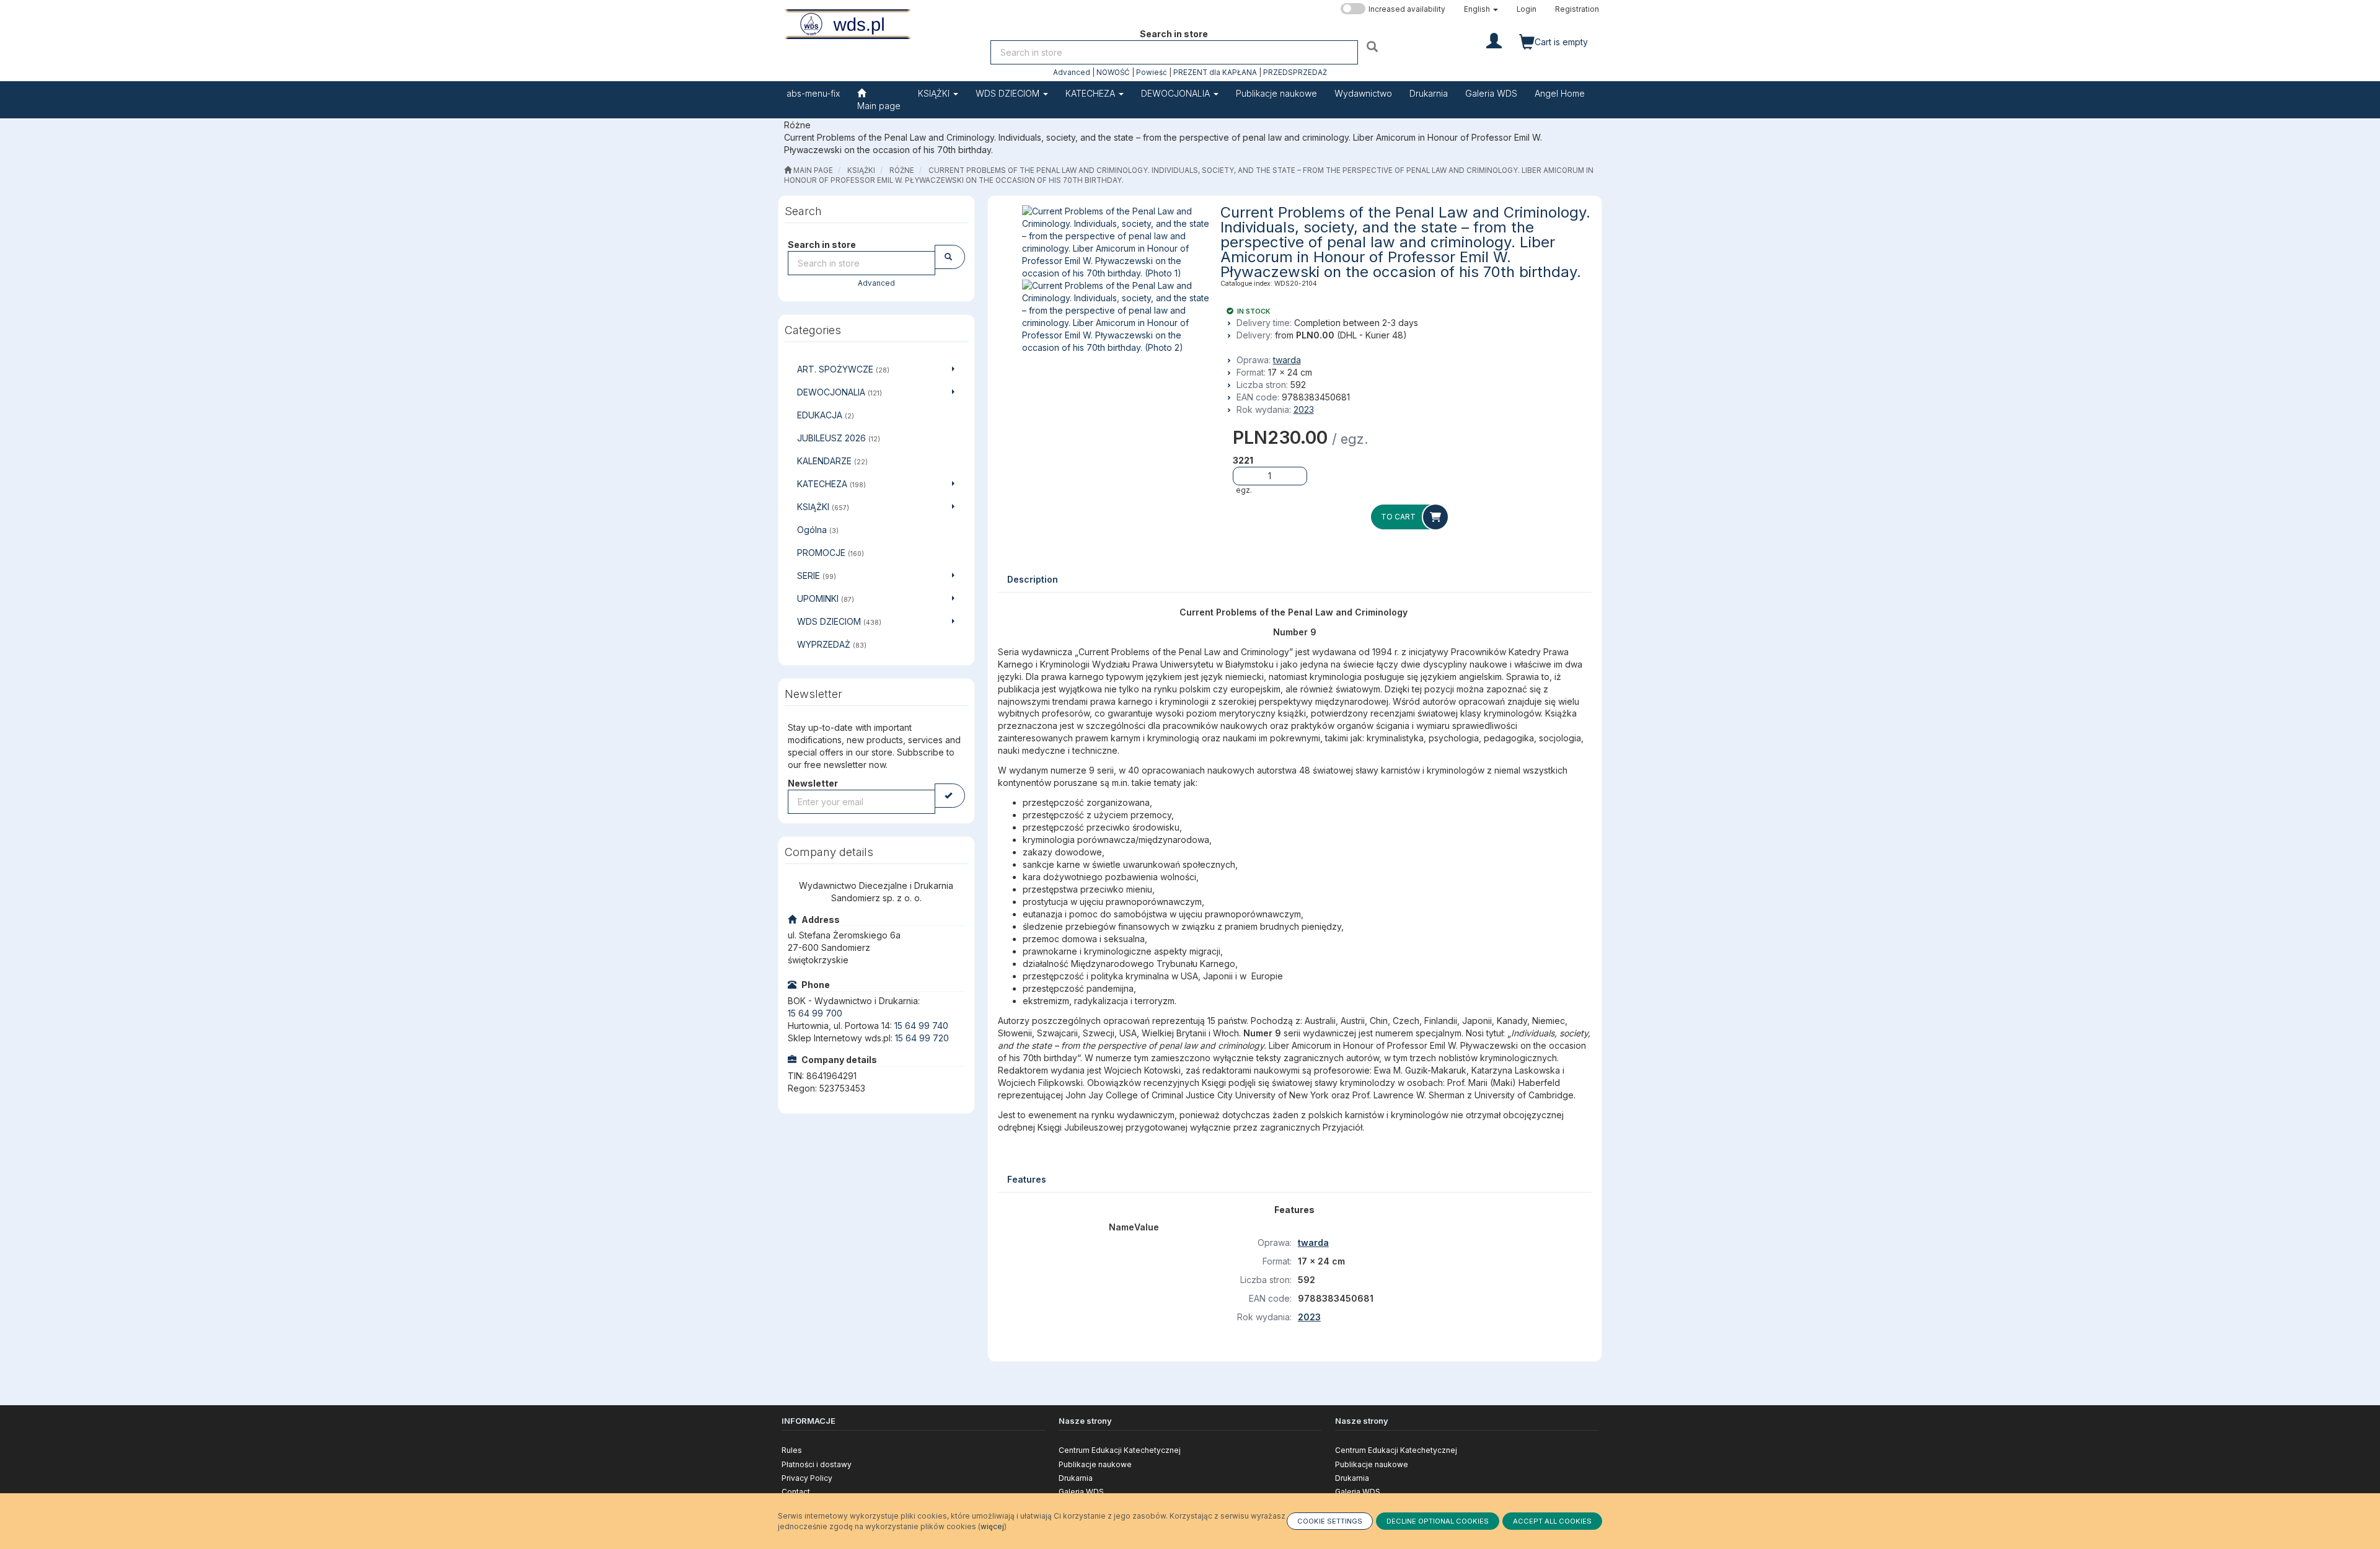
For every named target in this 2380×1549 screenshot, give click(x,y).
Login (1527, 9)
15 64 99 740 (921, 1026)
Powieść (1152, 73)
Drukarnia (1076, 1478)
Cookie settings (1330, 1521)
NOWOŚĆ (1113, 73)
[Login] (1494, 40)
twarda (1287, 360)
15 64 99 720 (922, 1038)
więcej (992, 1526)
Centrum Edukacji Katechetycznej (1120, 1450)
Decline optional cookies (1438, 1521)
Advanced (1072, 73)
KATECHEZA (1091, 93)
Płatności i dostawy (817, 1464)
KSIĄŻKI (935, 93)
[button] (1481, 9)
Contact (796, 1492)
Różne (902, 170)
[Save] (950, 796)
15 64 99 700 (815, 1013)
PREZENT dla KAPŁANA (1215, 73)
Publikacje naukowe (1095, 1464)
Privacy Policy (807, 1478)
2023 (1304, 409)
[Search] (1374, 46)
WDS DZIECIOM (1009, 93)
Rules (792, 1450)
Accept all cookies (1552, 1521)
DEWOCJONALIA (1177, 93)
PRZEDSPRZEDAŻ (1295, 73)
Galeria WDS (1081, 1492)
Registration (1577, 9)
